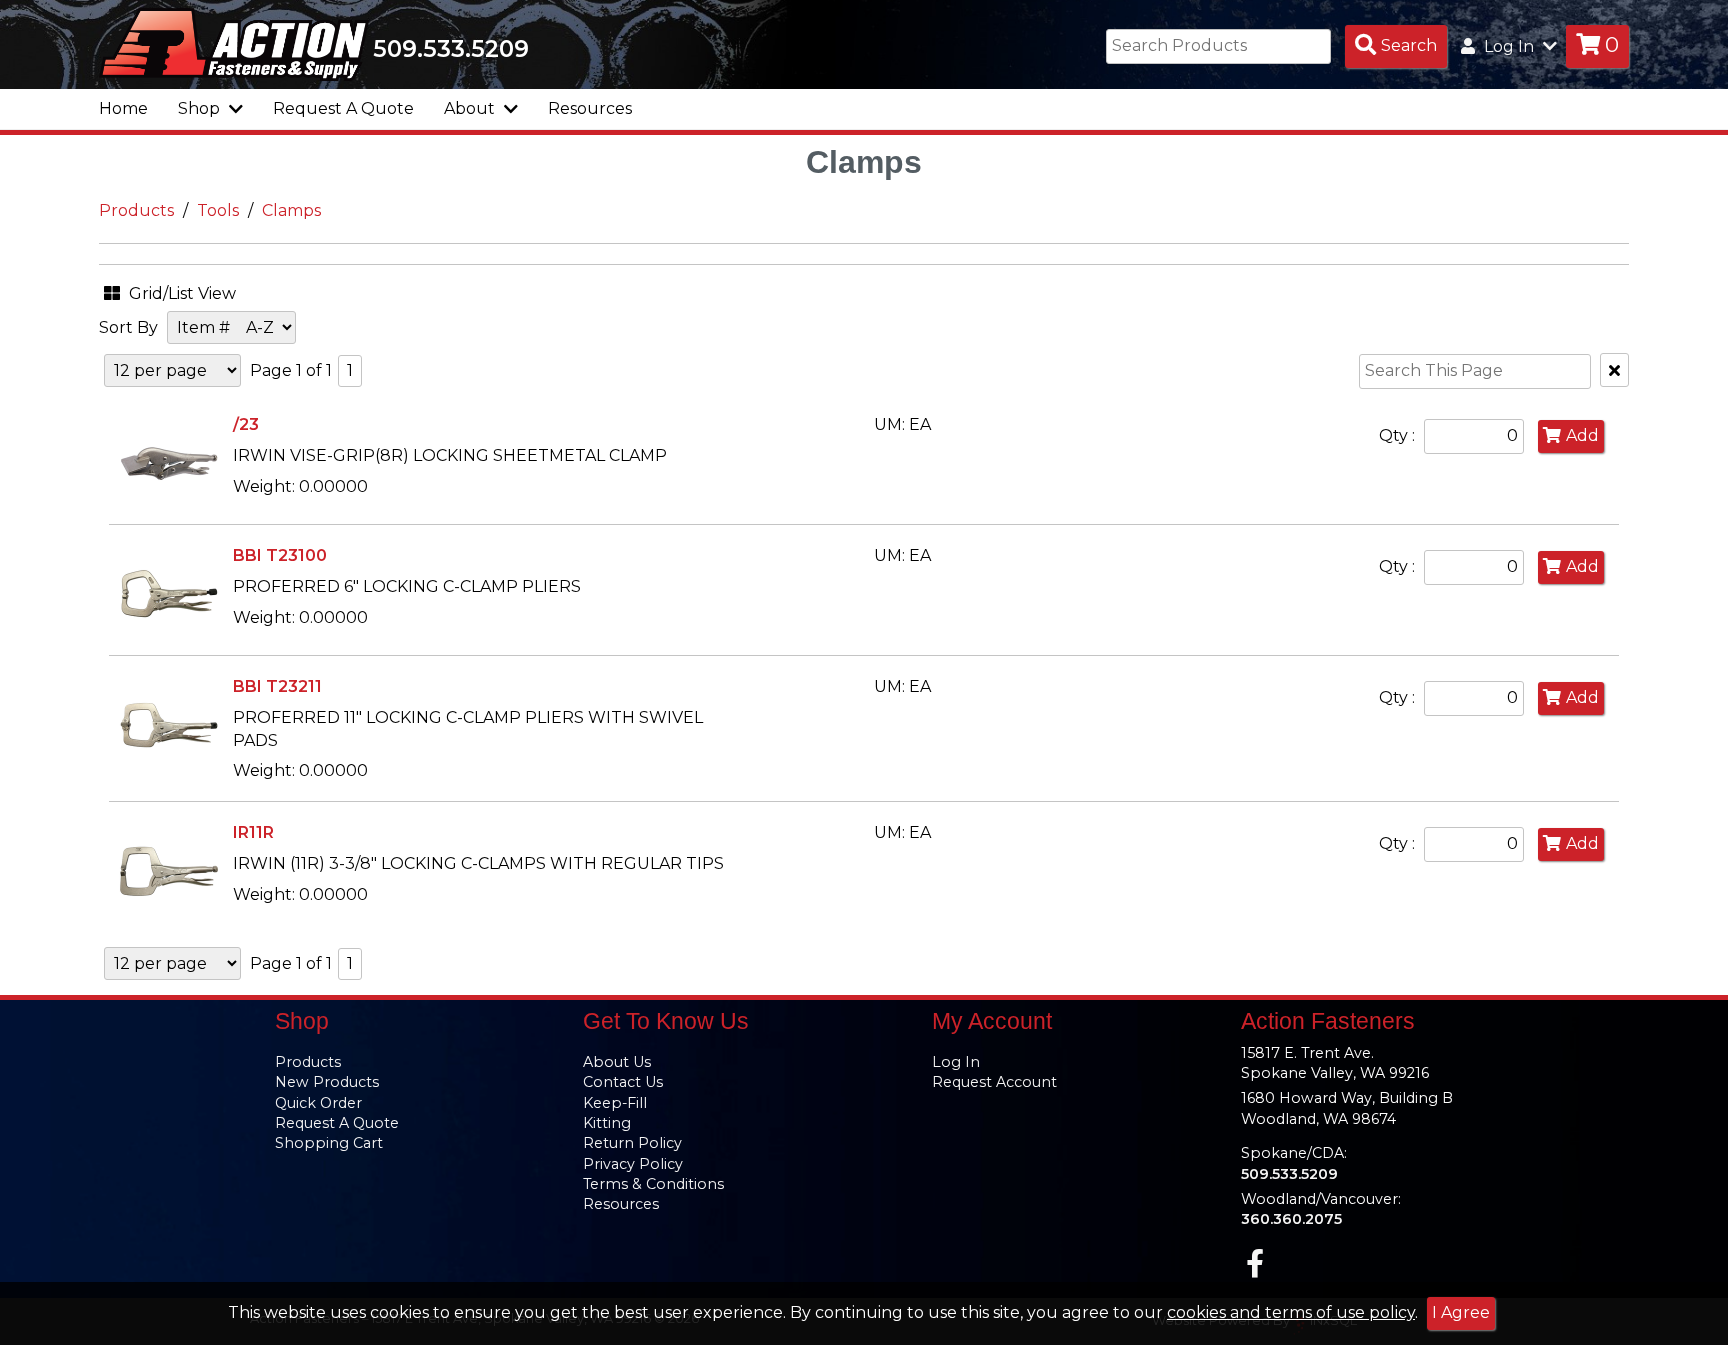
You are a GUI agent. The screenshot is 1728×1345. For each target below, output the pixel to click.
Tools (218, 210)
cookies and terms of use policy (1291, 1312)
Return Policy (632, 1143)
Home (123, 108)
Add (1582, 435)
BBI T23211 (277, 686)
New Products (327, 1082)
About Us (617, 1062)
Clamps (291, 210)
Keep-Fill (615, 1103)
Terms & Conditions (653, 1184)
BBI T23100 (280, 555)
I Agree (1461, 1312)
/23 (246, 424)
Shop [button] (201, 108)
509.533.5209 (451, 49)
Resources (590, 108)
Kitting (607, 1123)
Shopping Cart (329, 1143)
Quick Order (318, 1103)
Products (136, 210)
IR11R (253, 832)
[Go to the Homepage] (234, 42)
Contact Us (623, 1082)
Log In (956, 1062)
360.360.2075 (1291, 1219)
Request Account (994, 1082)
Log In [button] (1509, 46)
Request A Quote (343, 108)
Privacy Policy (633, 1164)
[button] (199, 290)
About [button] (471, 108)
